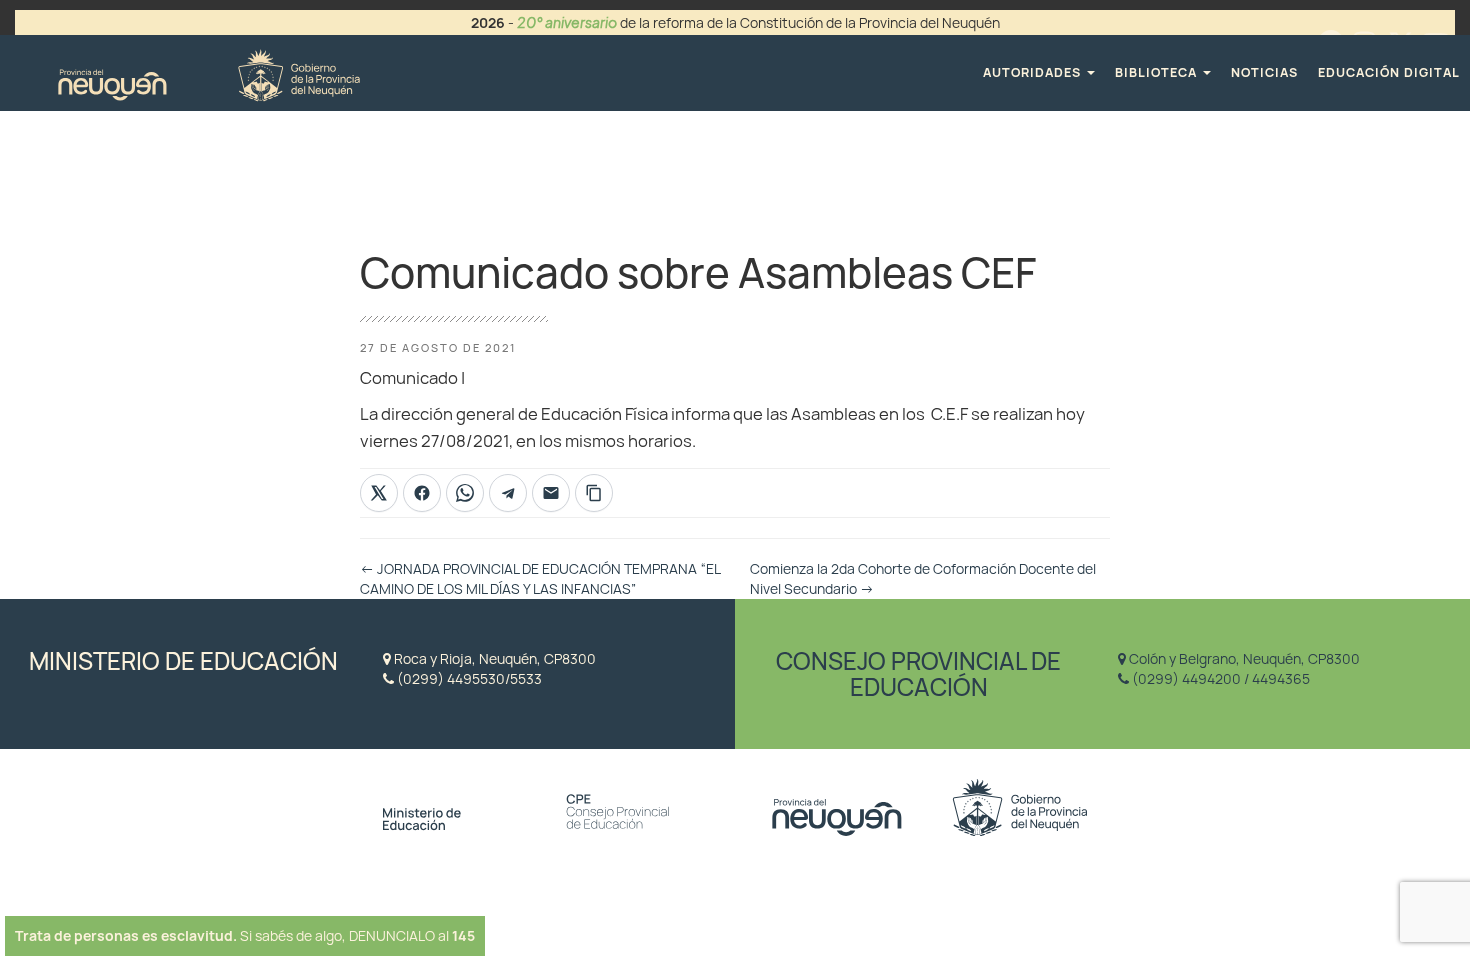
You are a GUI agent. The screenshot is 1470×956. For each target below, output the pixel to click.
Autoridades (1034, 72)
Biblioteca (1158, 72)
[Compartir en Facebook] (422, 493)
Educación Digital (1389, 72)
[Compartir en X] (379, 493)
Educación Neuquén (208, 72)
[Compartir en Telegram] (508, 493)
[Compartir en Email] (551, 493)
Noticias (1264, 72)
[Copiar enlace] (594, 493)
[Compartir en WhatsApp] (465, 493)
